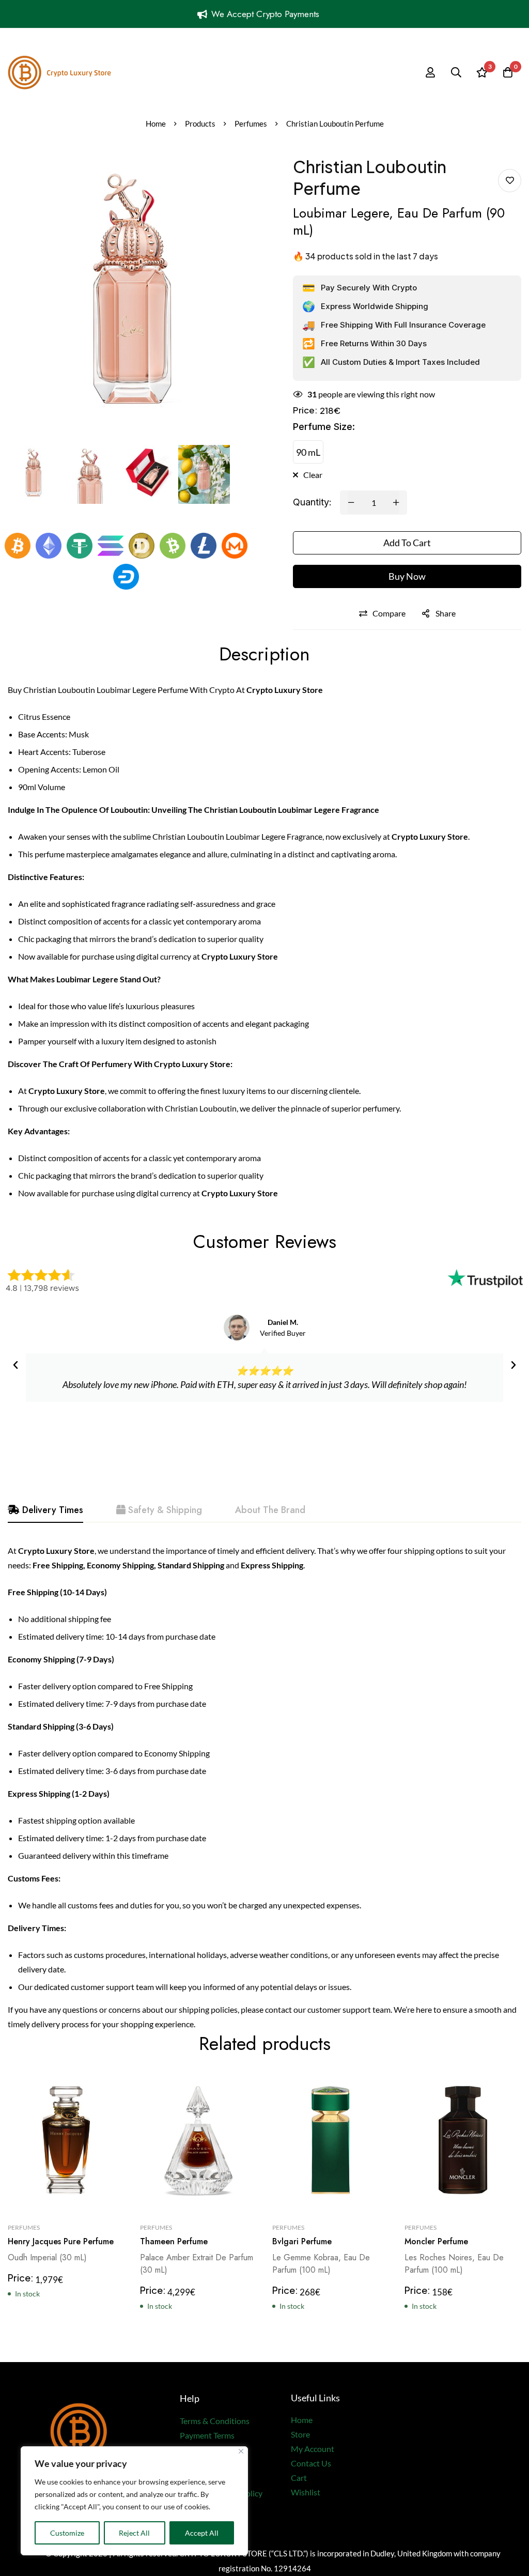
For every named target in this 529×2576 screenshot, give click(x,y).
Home (156, 124)
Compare (389, 613)
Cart (299, 2478)
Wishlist (306, 2492)
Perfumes (251, 124)
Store (300, 2434)
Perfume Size (324, 427)
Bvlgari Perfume (302, 2241)
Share (446, 613)
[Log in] (430, 72)
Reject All (134, 2533)
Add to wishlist (510, 181)
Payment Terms (207, 2435)
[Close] (241, 2451)
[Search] (456, 72)
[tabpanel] (264, 1787)
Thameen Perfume (174, 2241)
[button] (15, 1365)
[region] (134, 2501)
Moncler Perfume (436, 2241)
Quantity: (312, 502)
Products (200, 124)
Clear (313, 475)
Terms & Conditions (215, 2421)
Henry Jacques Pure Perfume (61, 2241)
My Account (313, 2449)
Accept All (202, 2533)
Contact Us (311, 2463)
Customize (67, 2533)
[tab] (45, 1510)
